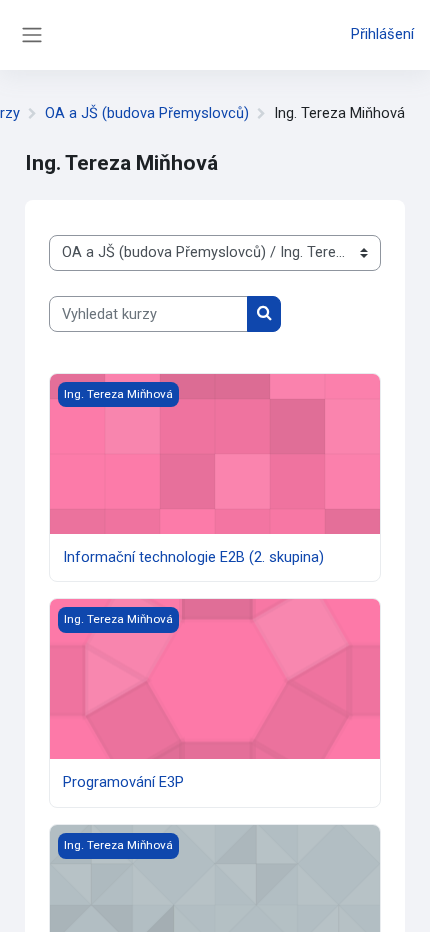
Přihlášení (382, 34)
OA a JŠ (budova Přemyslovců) (147, 113)
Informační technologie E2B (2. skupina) (193, 557)
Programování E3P (123, 782)
